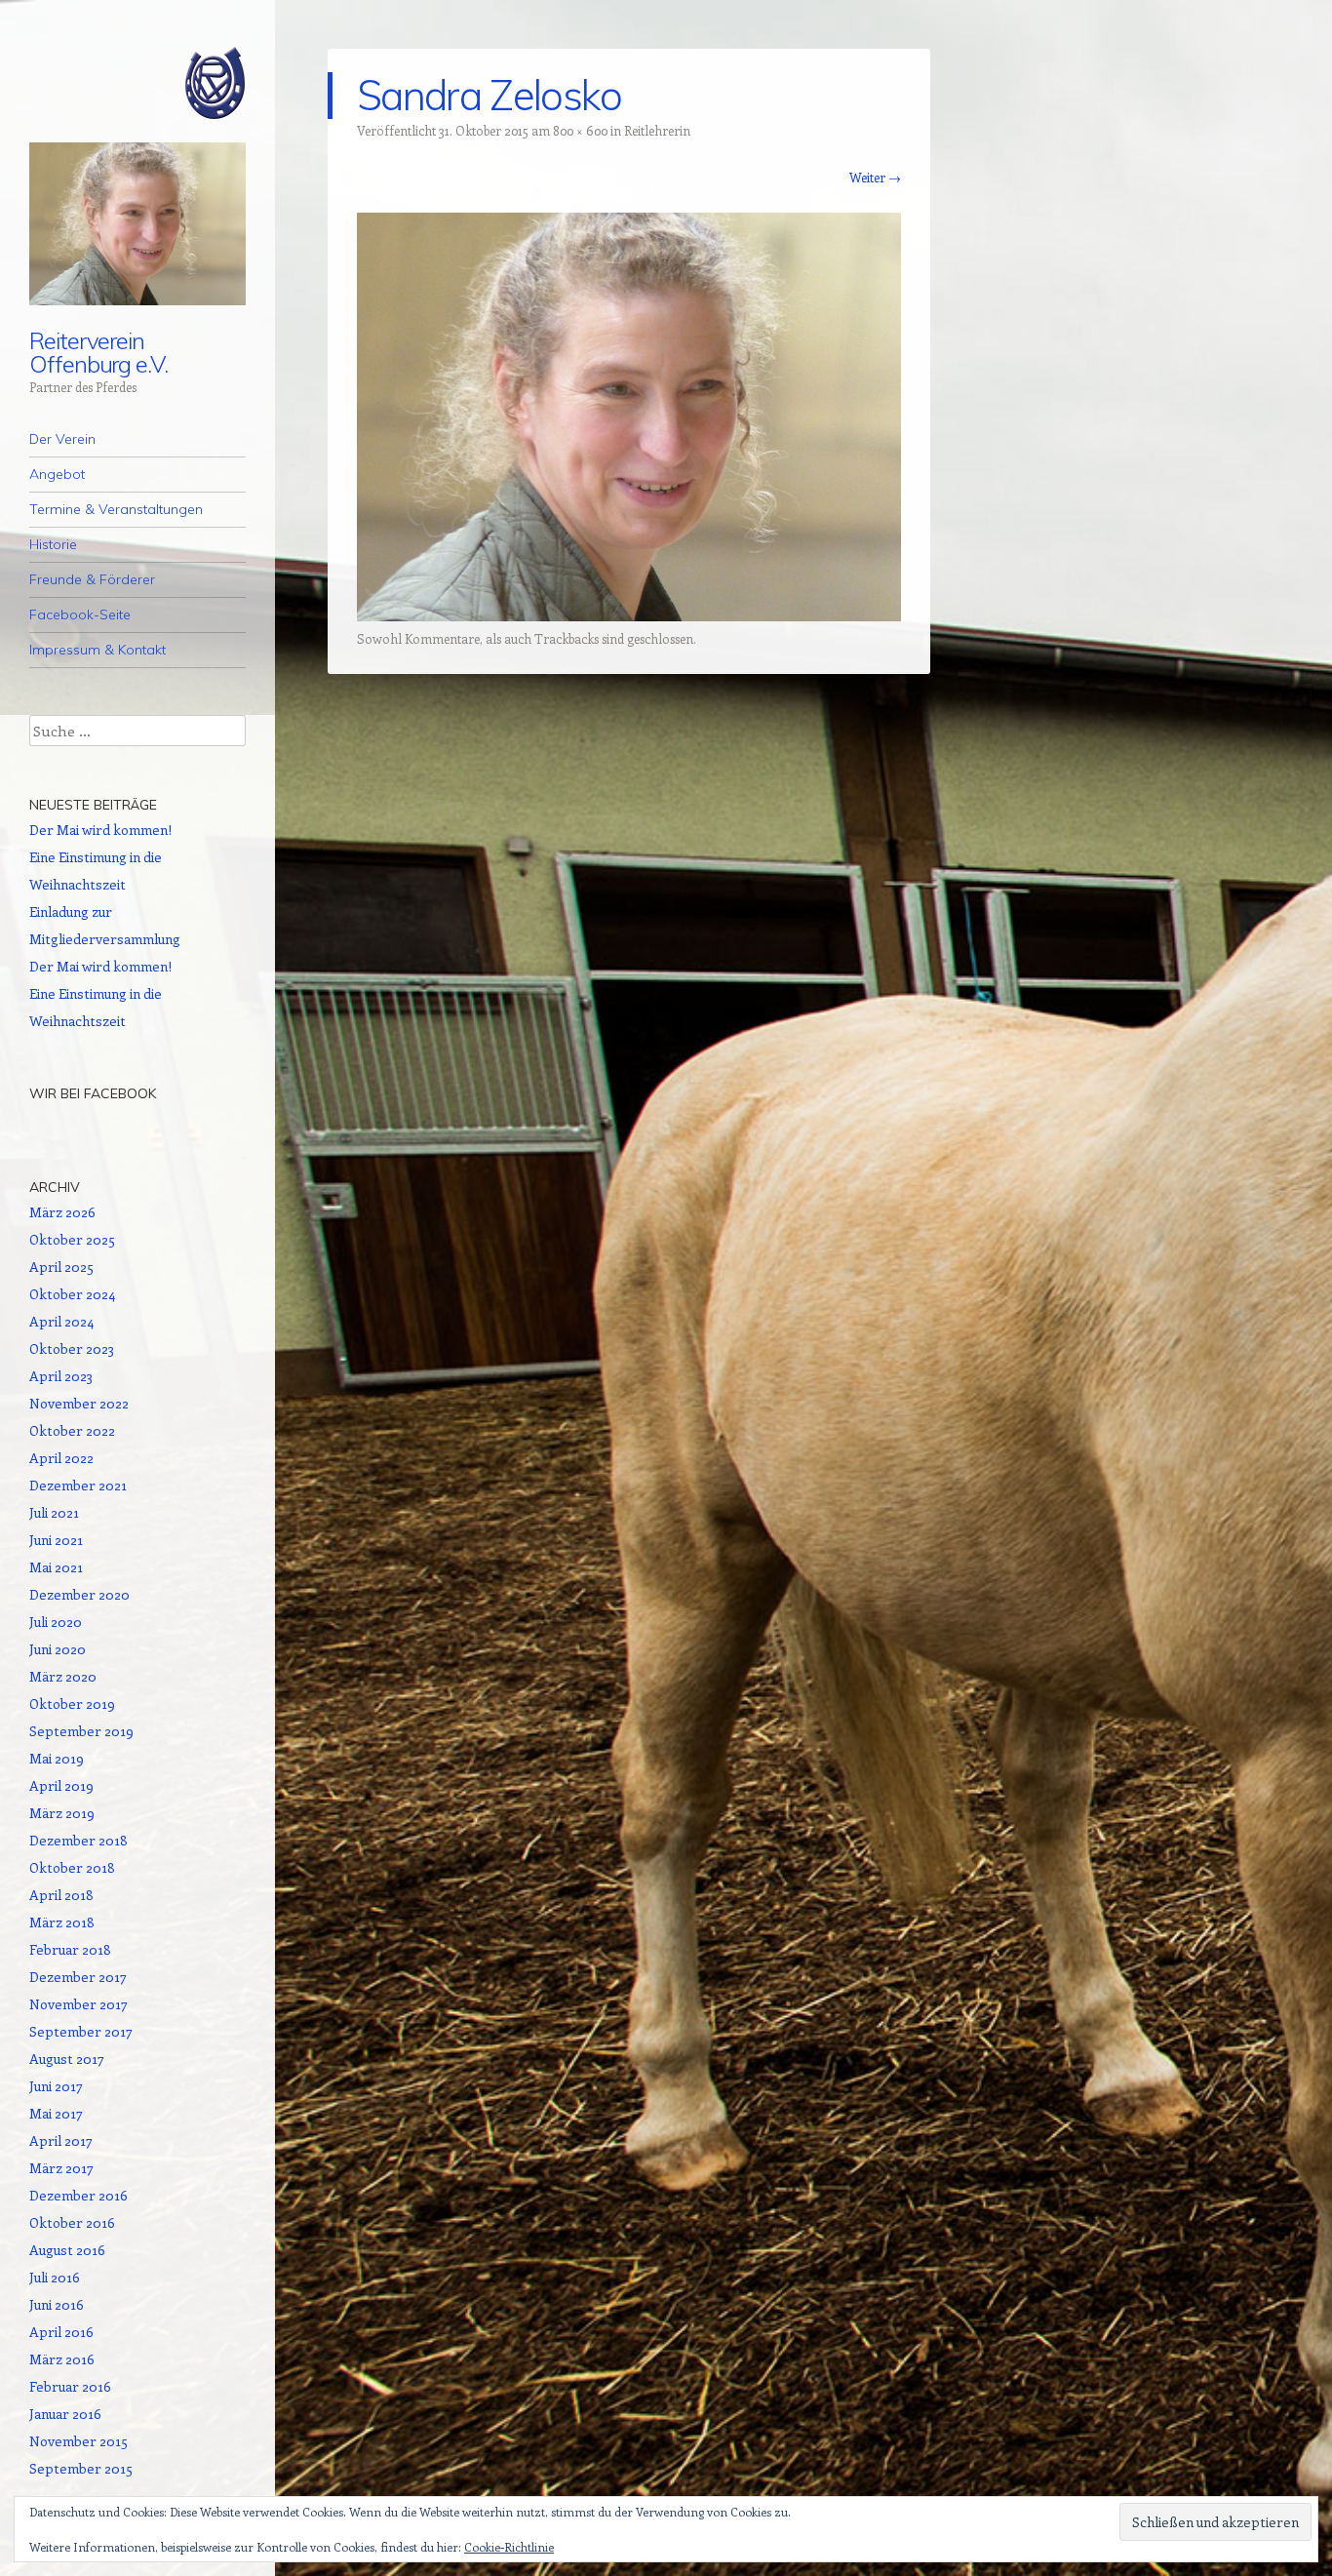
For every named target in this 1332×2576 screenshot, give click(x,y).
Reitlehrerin (657, 130)
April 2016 (61, 2332)
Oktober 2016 (72, 2222)
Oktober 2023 (72, 1348)
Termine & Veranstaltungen (116, 509)
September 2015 (81, 2468)
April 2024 (61, 1321)
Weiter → (875, 177)
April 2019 (61, 1785)
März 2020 (63, 1676)
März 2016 (62, 2359)
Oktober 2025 (72, 1239)
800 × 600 (580, 130)
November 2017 (78, 2004)
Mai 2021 (56, 1567)
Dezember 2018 (78, 1840)
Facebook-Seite (80, 614)
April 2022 (61, 1458)
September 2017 (81, 2031)
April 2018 (61, 1895)
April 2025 (61, 1267)
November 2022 (79, 1403)
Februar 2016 (70, 2386)
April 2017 (61, 2140)
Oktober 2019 (72, 1704)
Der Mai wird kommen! (100, 830)
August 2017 (67, 2059)
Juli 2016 (55, 2277)
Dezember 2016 (78, 2195)
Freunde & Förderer (92, 579)
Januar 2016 (65, 2414)
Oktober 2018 (72, 1867)
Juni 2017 (56, 2086)
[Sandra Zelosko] (629, 615)
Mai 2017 (56, 2113)
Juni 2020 (58, 1649)
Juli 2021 (54, 1512)
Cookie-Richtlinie (509, 2547)
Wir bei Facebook (93, 1093)
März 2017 (61, 2168)
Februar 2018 (70, 1949)
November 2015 (78, 2441)
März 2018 (62, 1922)
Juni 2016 (57, 2304)
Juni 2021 (56, 1540)
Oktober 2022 (72, 1430)
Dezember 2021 (78, 1485)
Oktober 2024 (72, 1294)
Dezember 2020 (79, 1594)
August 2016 (67, 2250)
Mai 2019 (57, 1758)
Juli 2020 (56, 1622)
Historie (53, 544)
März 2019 (62, 1813)
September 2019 (81, 1731)
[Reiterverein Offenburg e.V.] (137, 83)
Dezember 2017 (78, 1977)
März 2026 (62, 1212)
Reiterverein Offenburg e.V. (98, 352)
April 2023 (61, 1376)
